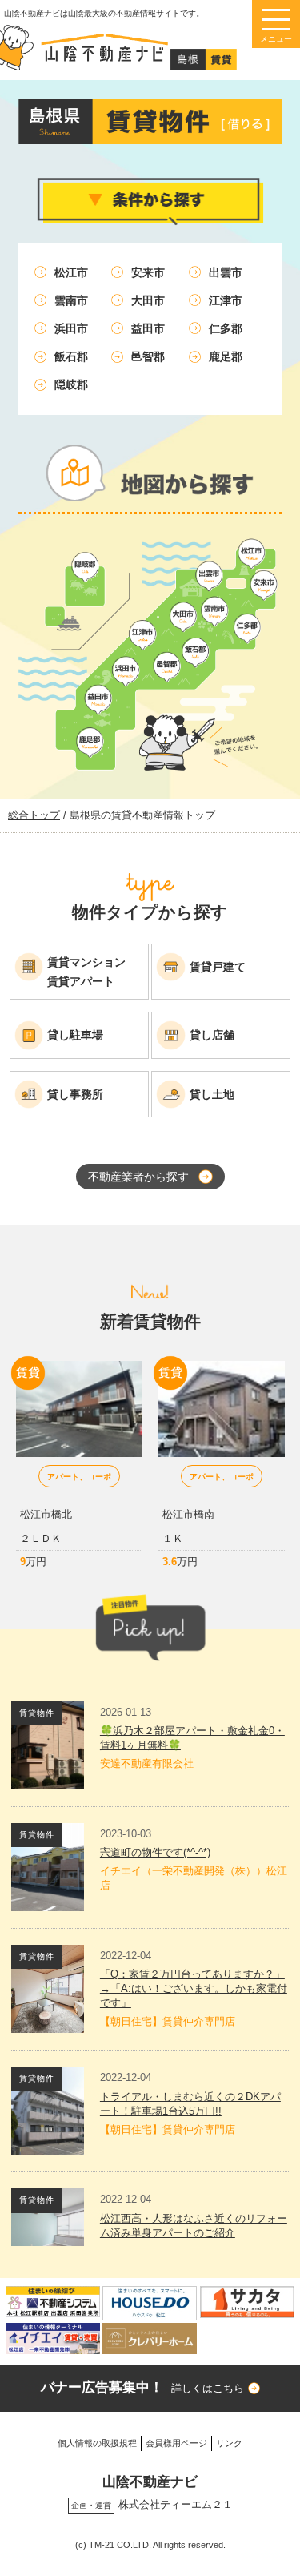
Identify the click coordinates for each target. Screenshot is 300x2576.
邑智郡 (148, 356)
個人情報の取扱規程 (97, 2443)
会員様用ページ (176, 2443)
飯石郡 (71, 356)
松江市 (71, 272)
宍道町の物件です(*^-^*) (155, 1852)
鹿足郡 (226, 356)
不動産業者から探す (138, 1177)
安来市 (148, 272)
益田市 (148, 328)
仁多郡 (226, 328)
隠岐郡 (71, 384)
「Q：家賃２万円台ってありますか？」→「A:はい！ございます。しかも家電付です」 (194, 1988)
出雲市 (226, 272)
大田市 (148, 300)
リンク (229, 2443)
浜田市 (71, 328)
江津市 (226, 300)
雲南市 (71, 300)
